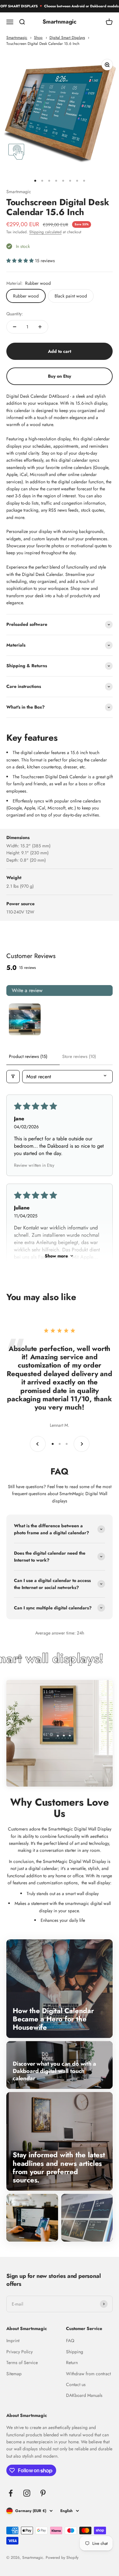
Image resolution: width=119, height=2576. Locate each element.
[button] (21, 261)
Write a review (27, 990)
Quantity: (15, 314)
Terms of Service (22, 2362)
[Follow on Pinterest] (43, 2493)
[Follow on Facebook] (11, 2493)
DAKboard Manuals (84, 2395)
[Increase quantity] (40, 327)
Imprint (13, 2341)
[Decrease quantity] (15, 327)
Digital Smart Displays (67, 37)
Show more (56, 1256)
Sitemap (14, 2374)
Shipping (75, 2352)
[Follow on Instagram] (27, 2493)
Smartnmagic (17, 37)
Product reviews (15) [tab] (28, 1056)
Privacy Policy (20, 2352)
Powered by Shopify (62, 2558)
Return (72, 2362)
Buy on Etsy (60, 376)
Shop (38, 37)
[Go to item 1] (25, 1019)
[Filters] (13, 1077)
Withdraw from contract (88, 2374)
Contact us (76, 2384)
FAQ (70, 2341)
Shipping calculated (45, 232)
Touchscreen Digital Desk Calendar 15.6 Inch (43, 43)
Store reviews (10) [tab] (79, 1056)
